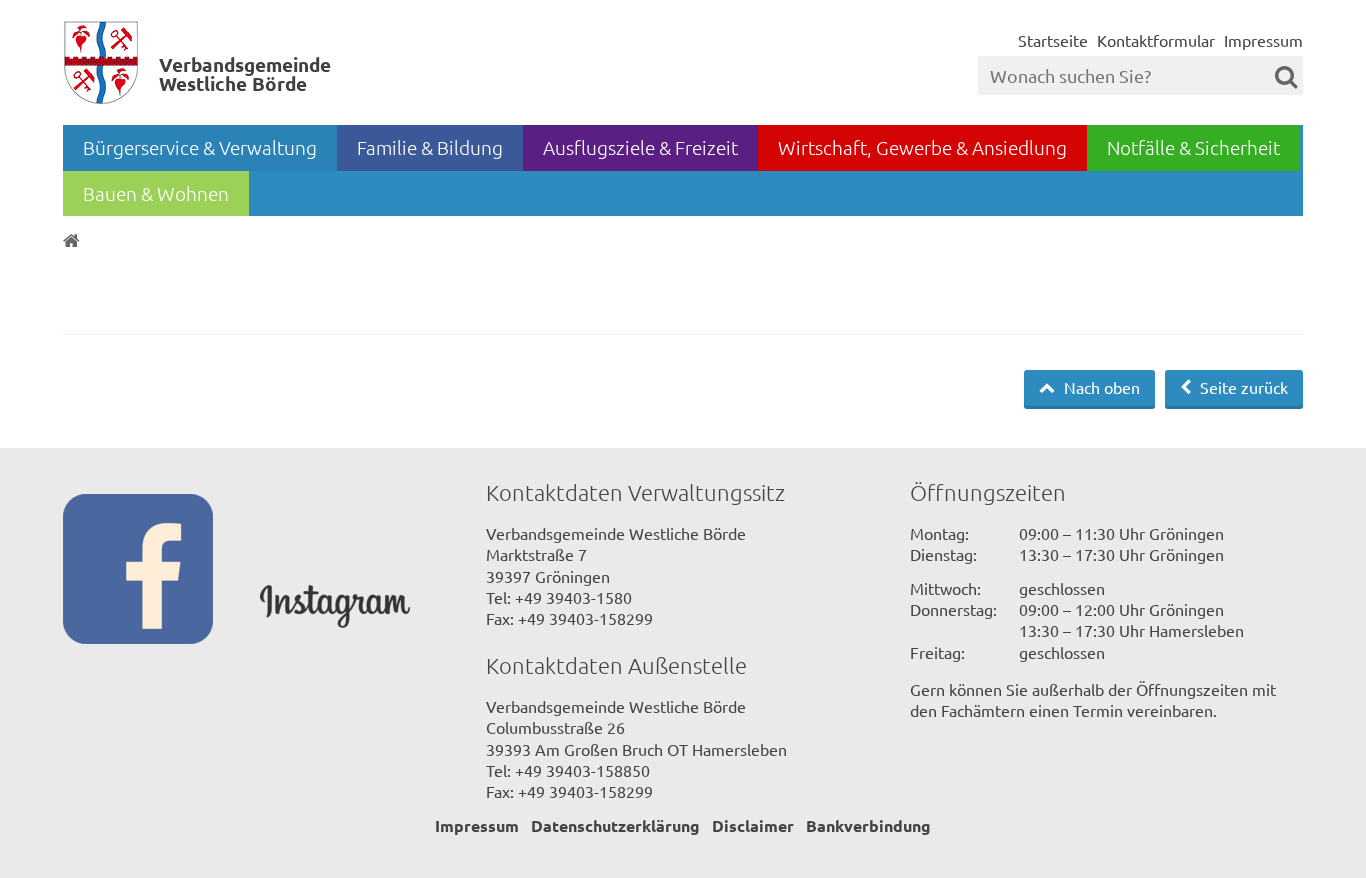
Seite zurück (1242, 387)
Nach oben (1100, 387)
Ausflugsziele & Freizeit (640, 147)
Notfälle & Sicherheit (1193, 147)
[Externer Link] (161, 571)
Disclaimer (753, 825)
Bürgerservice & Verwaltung (200, 147)
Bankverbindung (868, 825)
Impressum (1263, 40)
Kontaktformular (1156, 40)
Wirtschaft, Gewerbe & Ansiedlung (922, 147)
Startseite (1053, 40)
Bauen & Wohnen (156, 193)
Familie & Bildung (430, 147)
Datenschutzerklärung (615, 825)
